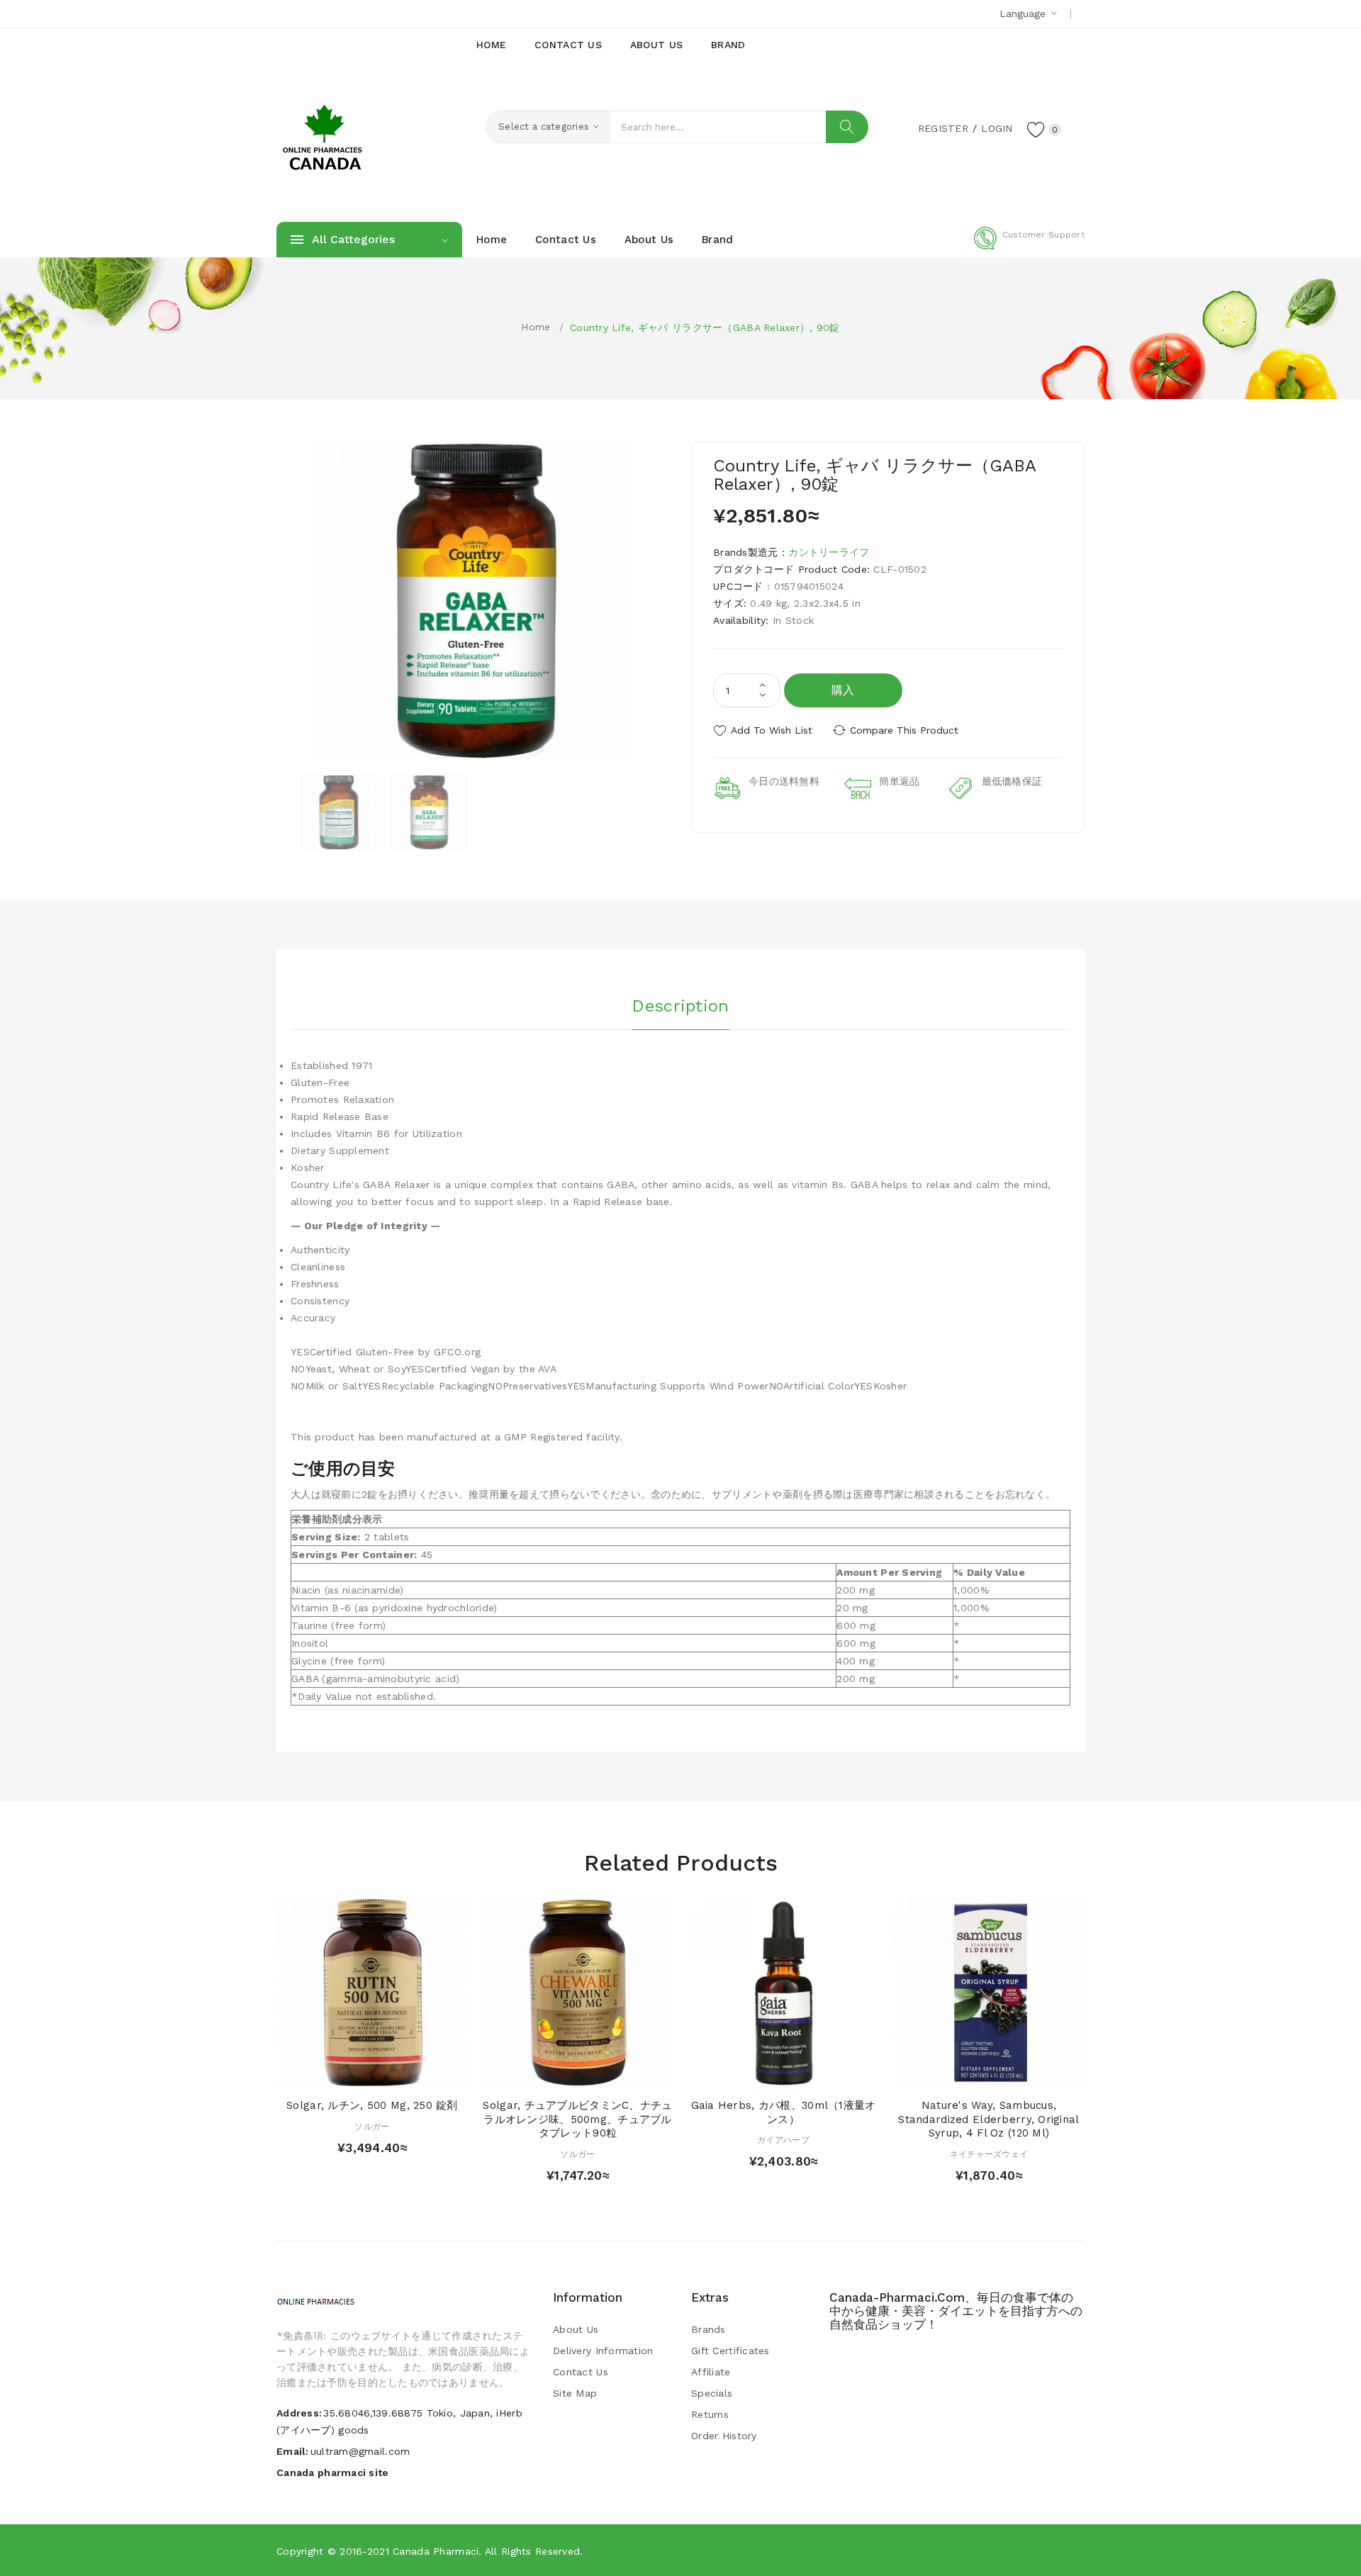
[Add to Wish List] (386, 2074)
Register (943, 128)
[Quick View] (358, 2074)
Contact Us (581, 2372)
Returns (710, 2414)
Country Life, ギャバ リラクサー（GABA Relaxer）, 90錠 (705, 327)
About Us (576, 2329)
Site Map (575, 2393)
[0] (1036, 129)
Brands (708, 2329)
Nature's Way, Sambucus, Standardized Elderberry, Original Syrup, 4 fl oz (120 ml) (988, 2119)
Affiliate (711, 2372)
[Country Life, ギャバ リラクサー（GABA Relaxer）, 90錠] (339, 812)
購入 (843, 690)
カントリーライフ (829, 552)
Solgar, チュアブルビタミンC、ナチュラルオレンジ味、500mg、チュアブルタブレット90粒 (577, 2119)
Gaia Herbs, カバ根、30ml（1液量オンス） (784, 2112)
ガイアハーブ (783, 2140)
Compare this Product (904, 730)
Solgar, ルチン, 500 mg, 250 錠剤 (372, 2105)
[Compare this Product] (413, 2074)
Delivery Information (603, 2351)
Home (536, 327)
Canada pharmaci (436, 2551)
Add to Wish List (772, 730)
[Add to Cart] (331, 2074)
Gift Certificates (730, 2351)
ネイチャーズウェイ (989, 2154)
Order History (724, 2436)
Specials (712, 2393)
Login (997, 128)
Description (680, 1006)
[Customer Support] (1029, 247)
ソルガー (372, 2127)
